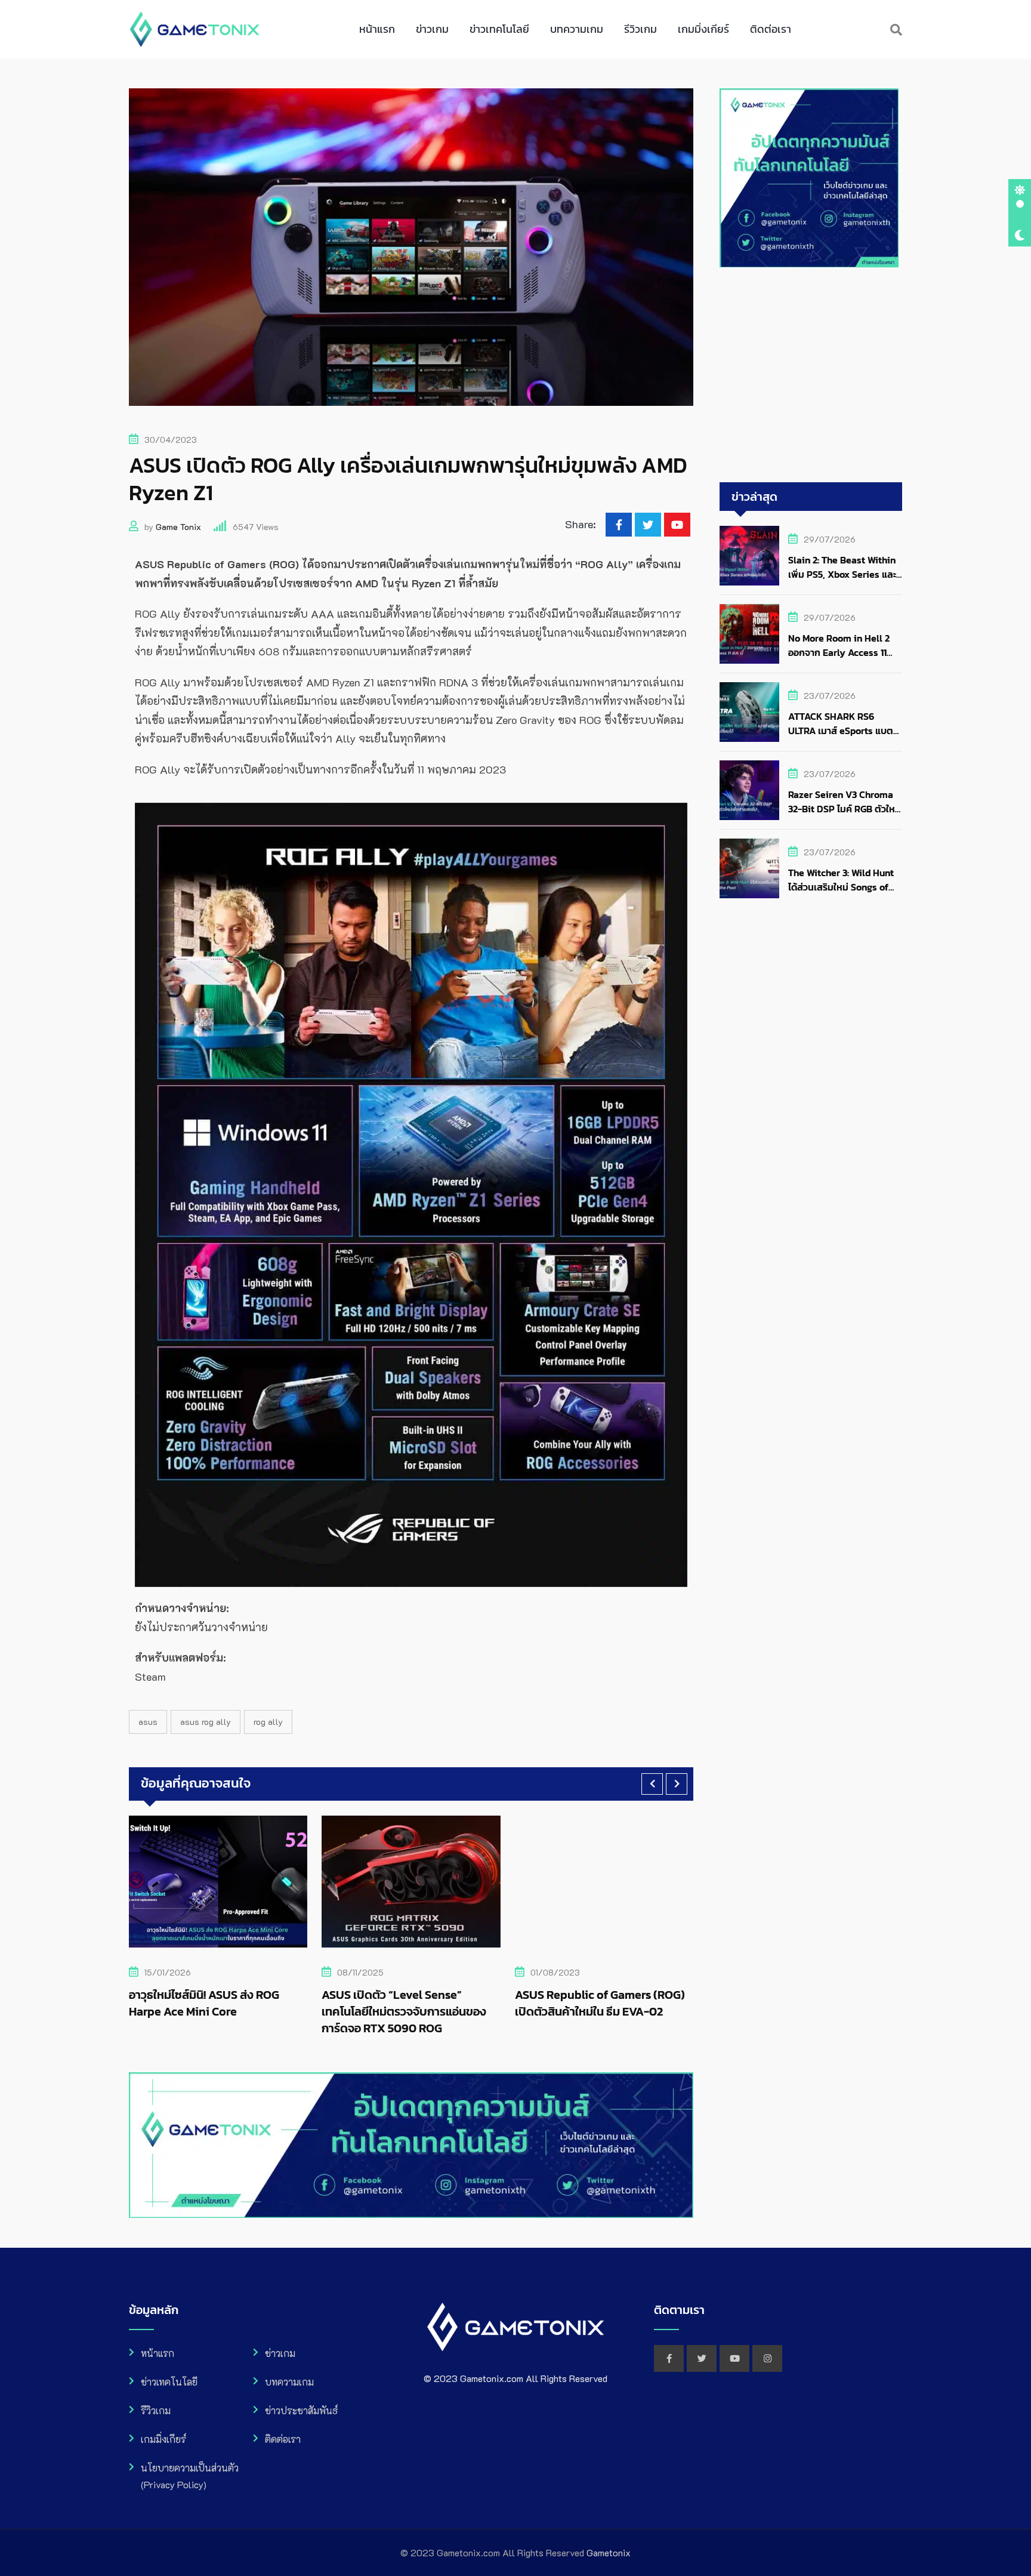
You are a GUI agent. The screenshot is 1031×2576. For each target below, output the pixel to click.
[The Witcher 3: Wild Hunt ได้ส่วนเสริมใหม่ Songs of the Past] (749, 868)
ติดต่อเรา (771, 29)
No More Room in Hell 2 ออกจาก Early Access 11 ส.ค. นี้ (839, 652)
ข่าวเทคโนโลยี (499, 29)
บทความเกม (577, 29)
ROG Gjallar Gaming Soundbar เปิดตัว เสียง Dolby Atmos (600, 2003)
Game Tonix (178, 527)
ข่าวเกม (432, 29)
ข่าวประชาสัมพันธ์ (301, 2410)
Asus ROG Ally (206, 1722)
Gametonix (609, 2552)
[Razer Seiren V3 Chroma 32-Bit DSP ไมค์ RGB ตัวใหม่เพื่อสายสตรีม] (749, 790)
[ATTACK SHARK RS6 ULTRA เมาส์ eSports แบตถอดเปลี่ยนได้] (749, 712)
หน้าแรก (377, 29)
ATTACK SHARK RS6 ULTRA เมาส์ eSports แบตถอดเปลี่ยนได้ (841, 731)
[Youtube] (677, 525)
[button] (652, 1784)
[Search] (896, 29)
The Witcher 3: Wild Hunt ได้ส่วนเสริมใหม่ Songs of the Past (841, 887)
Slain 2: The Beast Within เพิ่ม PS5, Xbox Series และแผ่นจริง (842, 574)
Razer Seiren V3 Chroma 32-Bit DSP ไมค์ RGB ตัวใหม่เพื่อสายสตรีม (845, 809)
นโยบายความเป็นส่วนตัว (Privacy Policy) (190, 2476)
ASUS (148, 1722)
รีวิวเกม (640, 29)
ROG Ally (268, 1722)
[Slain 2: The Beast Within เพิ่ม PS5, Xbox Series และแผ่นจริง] (749, 556)
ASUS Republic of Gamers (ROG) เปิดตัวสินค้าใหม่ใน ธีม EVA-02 (412, 2003)
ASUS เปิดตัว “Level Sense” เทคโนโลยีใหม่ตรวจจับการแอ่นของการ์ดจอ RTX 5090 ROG (217, 2011)
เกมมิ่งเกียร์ (703, 29)
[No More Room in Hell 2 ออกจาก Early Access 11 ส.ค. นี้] (749, 634)
